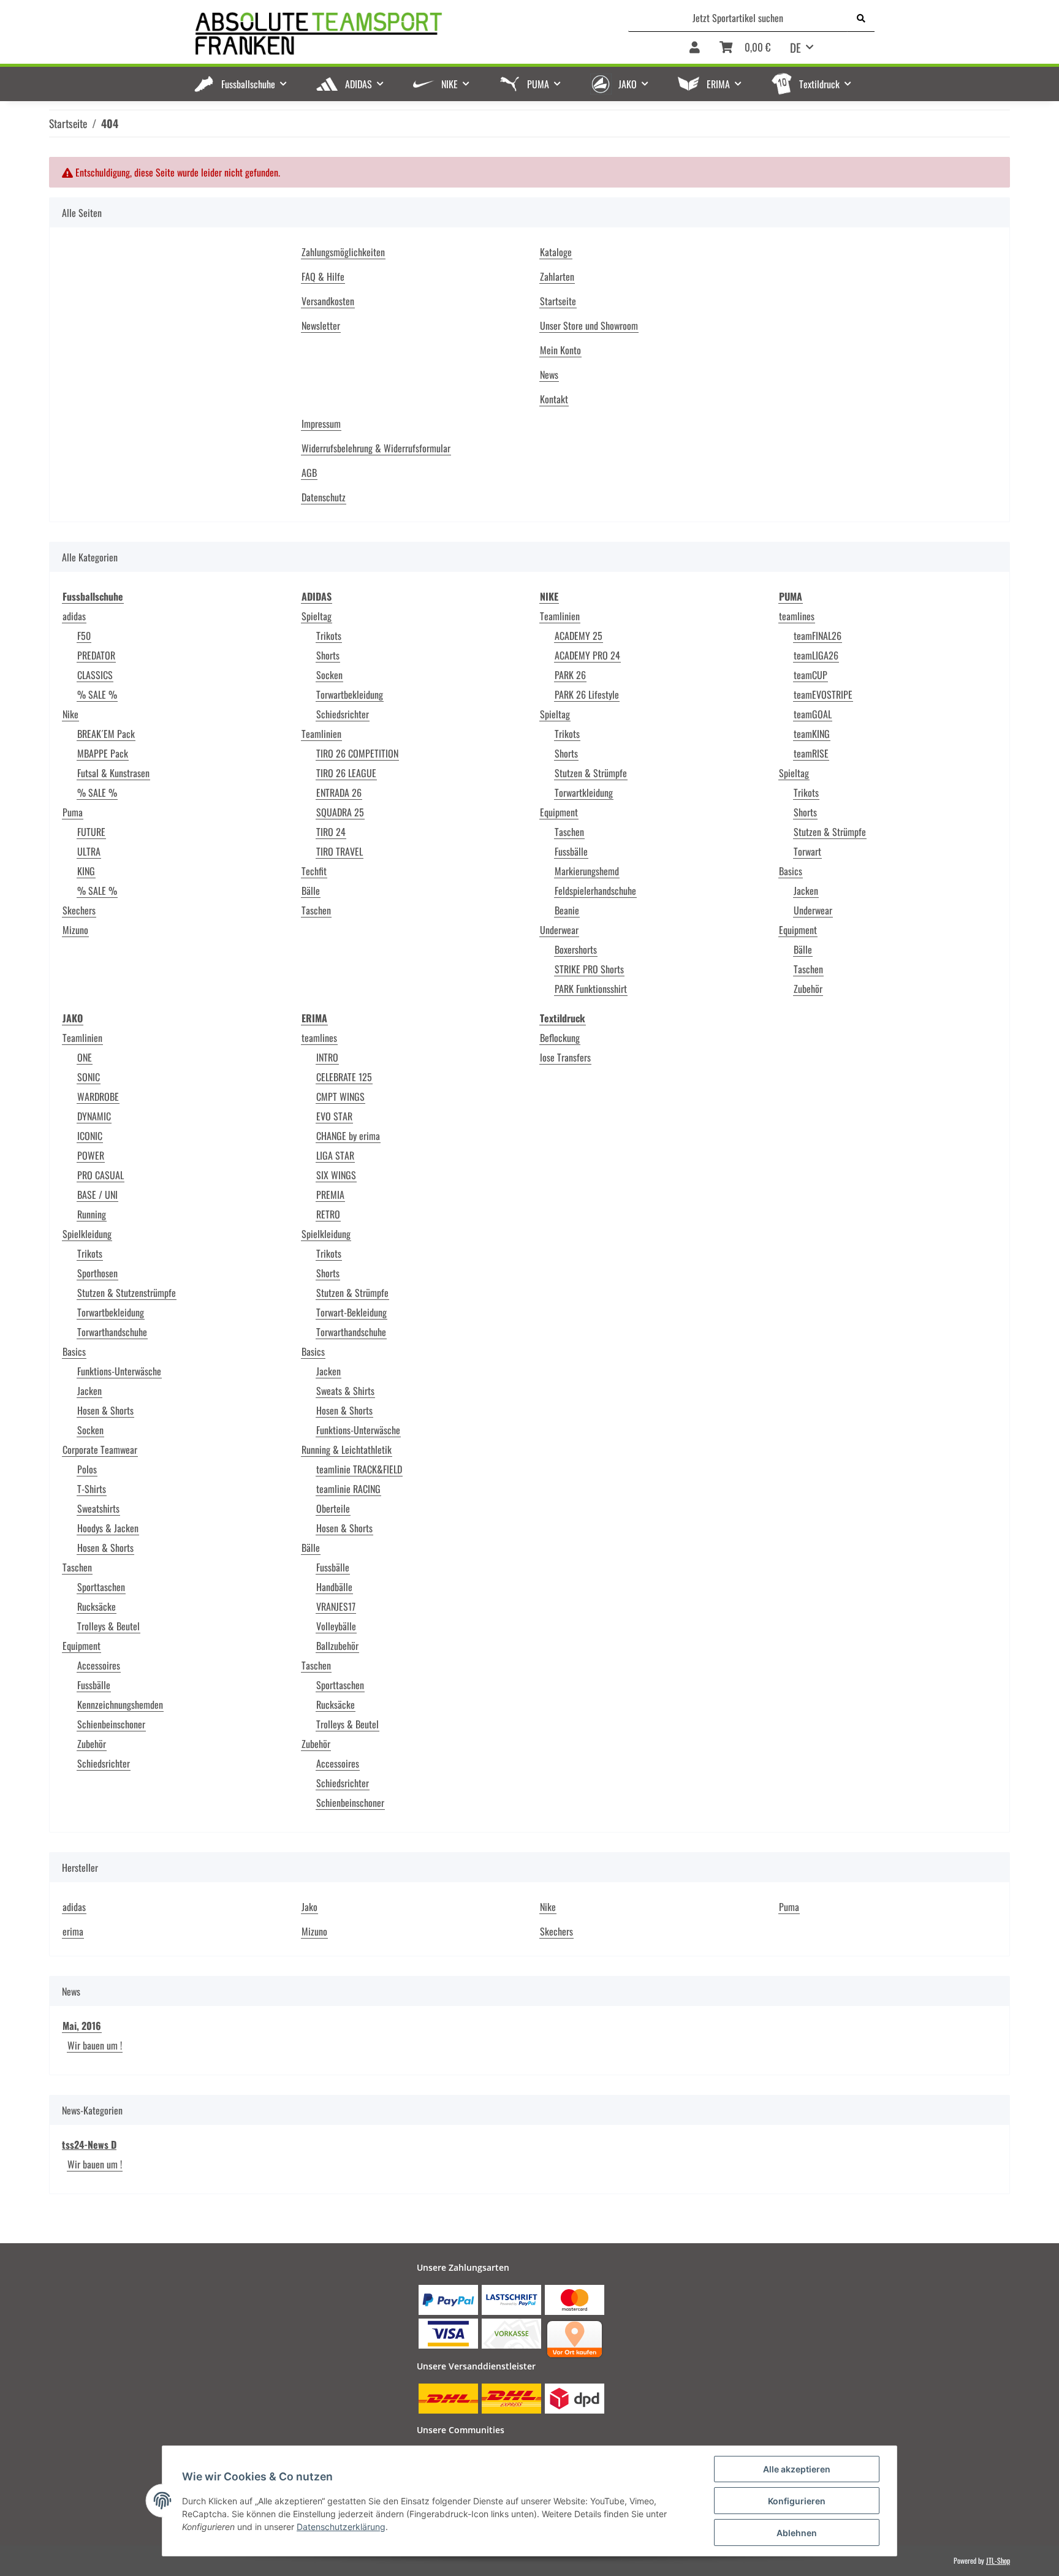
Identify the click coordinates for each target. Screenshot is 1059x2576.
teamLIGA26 (816, 655)
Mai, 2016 (82, 2026)
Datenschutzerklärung (341, 2527)
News (549, 374)
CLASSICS (95, 675)
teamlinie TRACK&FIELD (359, 1469)
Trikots (329, 636)
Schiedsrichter (343, 714)
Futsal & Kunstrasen (113, 773)
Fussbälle (571, 851)
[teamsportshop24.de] (382, 34)
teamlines (797, 616)
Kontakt (554, 399)
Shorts (328, 655)
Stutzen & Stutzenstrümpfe (127, 1293)
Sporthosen (97, 1273)
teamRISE (811, 753)
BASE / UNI (97, 1195)
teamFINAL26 (818, 636)
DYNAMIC (94, 1116)
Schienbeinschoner (111, 1724)
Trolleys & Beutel (108, 1626)
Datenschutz (324, 497)
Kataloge (556, 252)
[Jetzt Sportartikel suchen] (861, 18)
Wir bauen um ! (95, 2045)
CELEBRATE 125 (344, 1077)
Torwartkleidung (584, 792)
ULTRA (89, 851)
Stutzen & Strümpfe (591, 773)
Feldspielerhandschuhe (595, 891)
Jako (309, 1907)
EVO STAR (334, 1116)
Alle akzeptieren (797, 2469)
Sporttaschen (101, 1587)
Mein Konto (560, 350)
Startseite (558, 301)
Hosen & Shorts (105, 1410)
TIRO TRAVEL (340, 851)
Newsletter (321, 325)
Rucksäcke (97, 1606)
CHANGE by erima (348, 1136)
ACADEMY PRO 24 (587, 655)
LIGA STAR (335, 1155)
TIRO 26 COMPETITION (357, 753)
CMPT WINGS (340, 1096)
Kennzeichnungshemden (120, 1704)
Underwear (559, 930)
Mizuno (75, 930)
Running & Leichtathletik (347, 1449)
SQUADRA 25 (340, 812)
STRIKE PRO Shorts (589, 969)
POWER (91, 1155)
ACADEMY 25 (579, 636)
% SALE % (97, 694)
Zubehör (808, 989)
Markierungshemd (587, 871)
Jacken (806, 891)
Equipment (559, 812)
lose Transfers (565, 1057)
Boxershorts (576, 949)
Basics (791, 871)
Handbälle (334, 1587)
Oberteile (333, 1508)
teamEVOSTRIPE (823, 694)
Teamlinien (321, 734)
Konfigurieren (797, 2501)
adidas (74, 616)
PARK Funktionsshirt (591, 989)
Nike (70, 714)
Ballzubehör (337, 1646)
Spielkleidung (87, 1234)
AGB (309, 473)
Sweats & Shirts (345, 1391)
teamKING (812, 734)
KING (86, 871)
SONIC (89, 1077)
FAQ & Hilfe (323, 276)
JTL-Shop (998, 2560)
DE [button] (795, 47)
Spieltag (317, 616)
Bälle (311, 891)
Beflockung (560, 1038)
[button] (695, 48)
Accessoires (99, 1665)
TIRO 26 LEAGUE (346, 773)
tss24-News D (89, 2145)
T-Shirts (92, 1489)
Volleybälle (336, 1626)
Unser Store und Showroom (589, 325)
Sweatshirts (98, 1508)
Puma (73, 812)
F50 (84, 636)
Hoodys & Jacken (108, 1528)
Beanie (567, 910)
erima (73, 1931)
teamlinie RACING (348, 1489)
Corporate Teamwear (100, 1449)
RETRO (328, 1214)
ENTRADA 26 (339, 792)
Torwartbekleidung (350, 694)
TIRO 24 (331, 832)
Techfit (314, 871)
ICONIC (90, 1136)
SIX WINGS (336, 1175)
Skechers (79, 910)
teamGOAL (813, 714)
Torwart (807, 851)
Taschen (316, 910)
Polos (87, 1469)
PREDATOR (96, 655)
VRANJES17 (336, 1606)
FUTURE (91, 832)
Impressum (321, 424)
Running (92, 1214)
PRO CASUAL (101, 1175)
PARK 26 (570, 675)
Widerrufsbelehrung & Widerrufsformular (376, 448)
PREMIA (330, 1195)
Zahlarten (557, 276)
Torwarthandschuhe (112, 1332)
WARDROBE (98, 1096)
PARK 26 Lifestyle (587, 694)
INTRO (327, 1057)
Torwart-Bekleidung (351, 1312)
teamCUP (810, 675)
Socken (329, 675)
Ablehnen (797, 2533)
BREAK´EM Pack (106, 734)
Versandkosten (328, 301)
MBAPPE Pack (103, 753)
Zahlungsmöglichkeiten (343, 252)
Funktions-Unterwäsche (119, 1371)
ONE (85, 1057)
